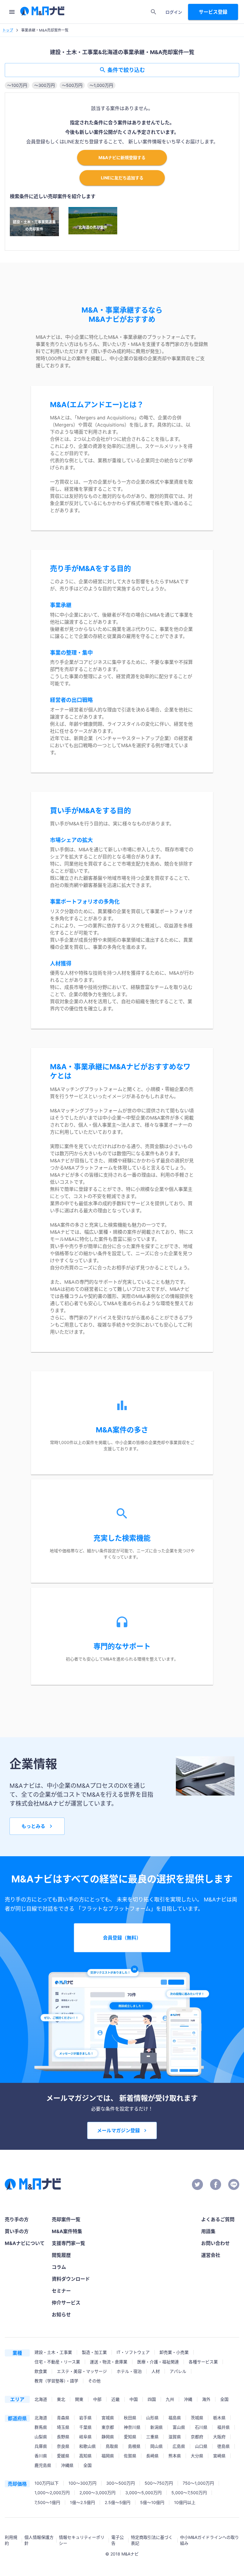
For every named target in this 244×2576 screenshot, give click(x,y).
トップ (8, 30)
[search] (154, 12)
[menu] (12, 12)
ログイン (174, 12)
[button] (17, 85)
